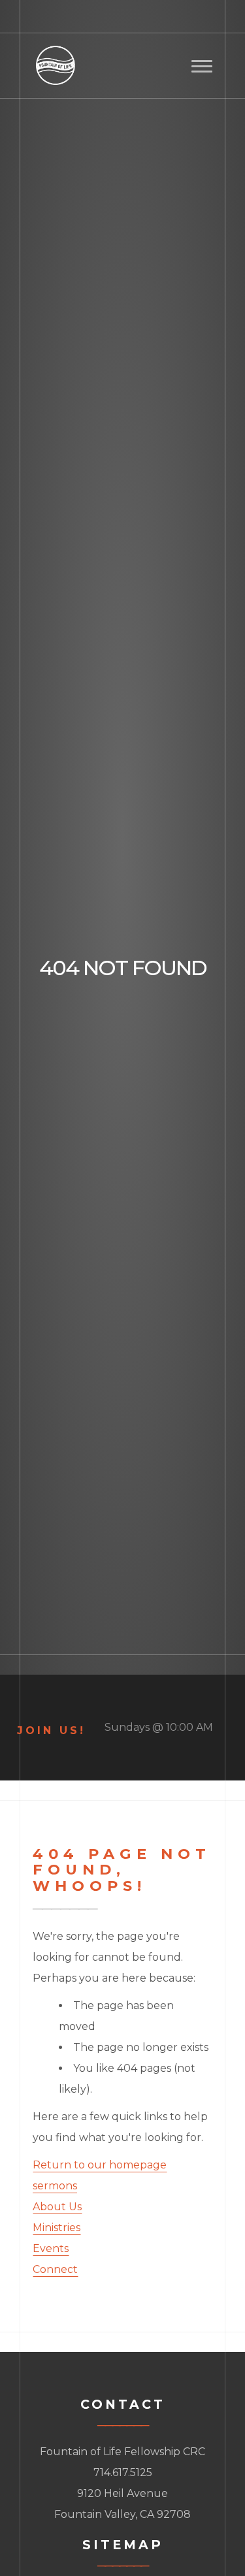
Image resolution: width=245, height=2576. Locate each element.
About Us (57, 2207)
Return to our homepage (100, 2165)
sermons (55, 2186)
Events (51, 2248)
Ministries (57, 2228)
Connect (55, 2269)
